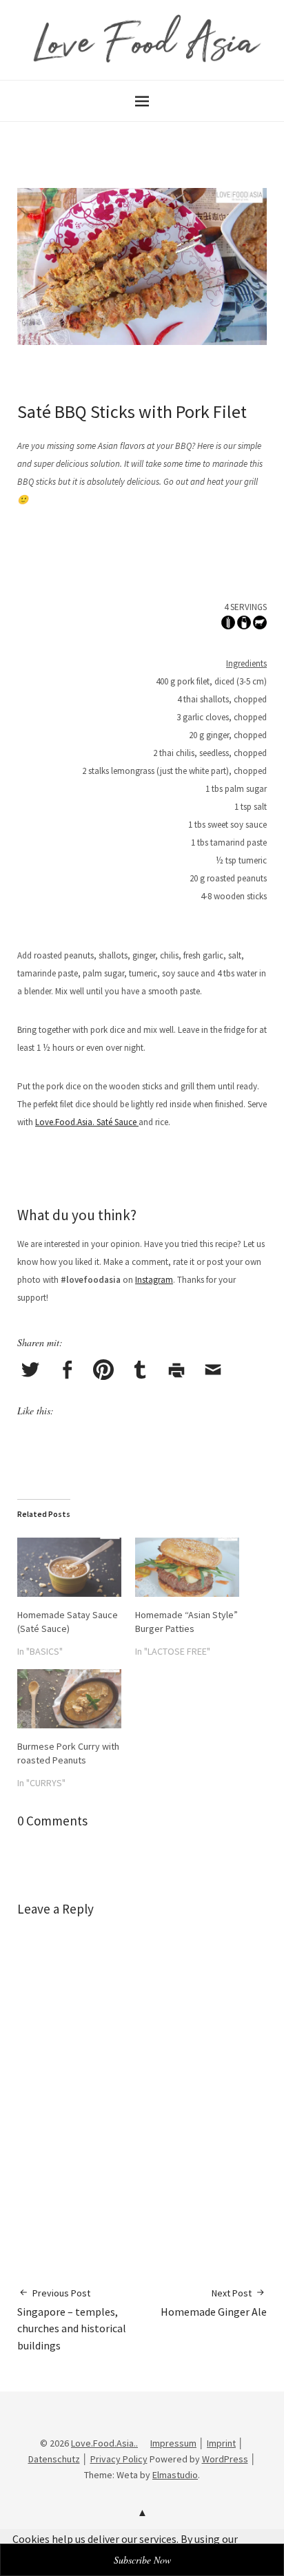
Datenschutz (54, 2459)
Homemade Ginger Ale (214, 2303)
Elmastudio (175, 2475)
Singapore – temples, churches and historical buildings (72, 2320)
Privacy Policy (119, 2459)
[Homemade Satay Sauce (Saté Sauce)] (69, 1567)
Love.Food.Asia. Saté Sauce (87, 1122)
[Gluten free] (228, 625)
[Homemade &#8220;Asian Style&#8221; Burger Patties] (187, 1567)
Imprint (221, 2443)
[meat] (260, 625)
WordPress (225, 2459)
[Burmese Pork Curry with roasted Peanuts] (69, 1699)
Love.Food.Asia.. (104, 2443)
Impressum (173, 2443)
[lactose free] (244, 625)
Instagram (154, 1280)
